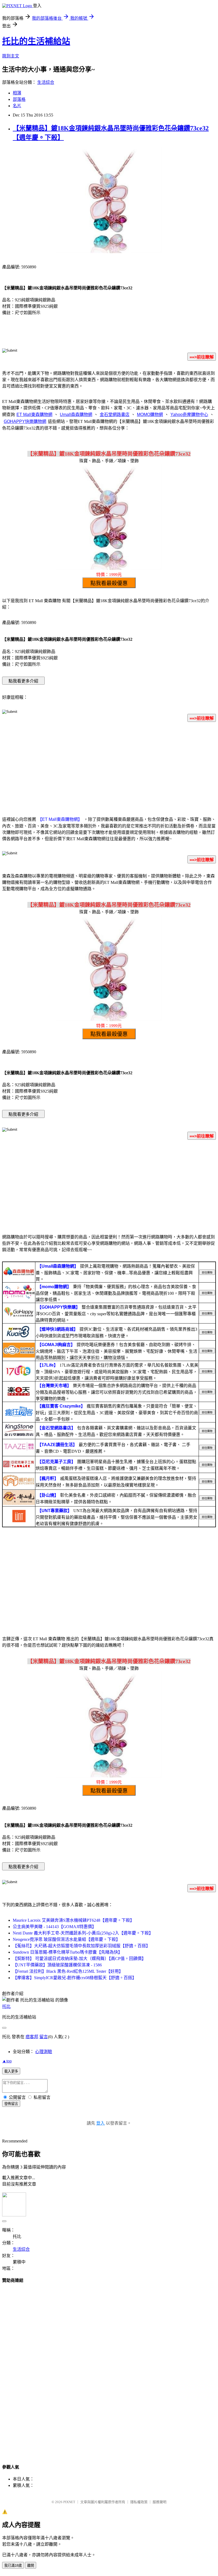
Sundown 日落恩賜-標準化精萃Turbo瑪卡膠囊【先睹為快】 (68, 1952)
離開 (31, 2565)
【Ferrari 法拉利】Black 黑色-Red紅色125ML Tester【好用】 (68, 1971)
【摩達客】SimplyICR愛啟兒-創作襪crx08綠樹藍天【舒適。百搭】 (75, 1978)
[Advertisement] (109, 768)
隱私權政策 (139, 2502)
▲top (7, 2061)
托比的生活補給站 (36, 41)
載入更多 (11, 2071)
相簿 (17, 93)
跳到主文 (11, 56)
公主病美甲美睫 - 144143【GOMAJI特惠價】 (54, 1927)
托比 (6, 2006)
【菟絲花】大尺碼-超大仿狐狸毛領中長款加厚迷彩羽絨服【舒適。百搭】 (81, 1946)
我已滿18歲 (13, 2565)
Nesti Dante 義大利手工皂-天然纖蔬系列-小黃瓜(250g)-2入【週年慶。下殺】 (83, 1933)
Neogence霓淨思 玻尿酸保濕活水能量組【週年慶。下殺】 (66, 1939)
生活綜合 (46, 82)
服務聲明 (160, 2502)
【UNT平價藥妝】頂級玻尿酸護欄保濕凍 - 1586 (57, 1965)
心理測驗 (44, 2052)
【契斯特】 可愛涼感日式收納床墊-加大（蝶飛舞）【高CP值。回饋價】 (79, 1959)
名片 (17, 106)
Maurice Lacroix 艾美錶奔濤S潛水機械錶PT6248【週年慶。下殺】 (74, 1920)
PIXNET (69, 2502)
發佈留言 (11, 2104)
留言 (44, 2037)
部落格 (19, 99)
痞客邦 (32, 2037)
